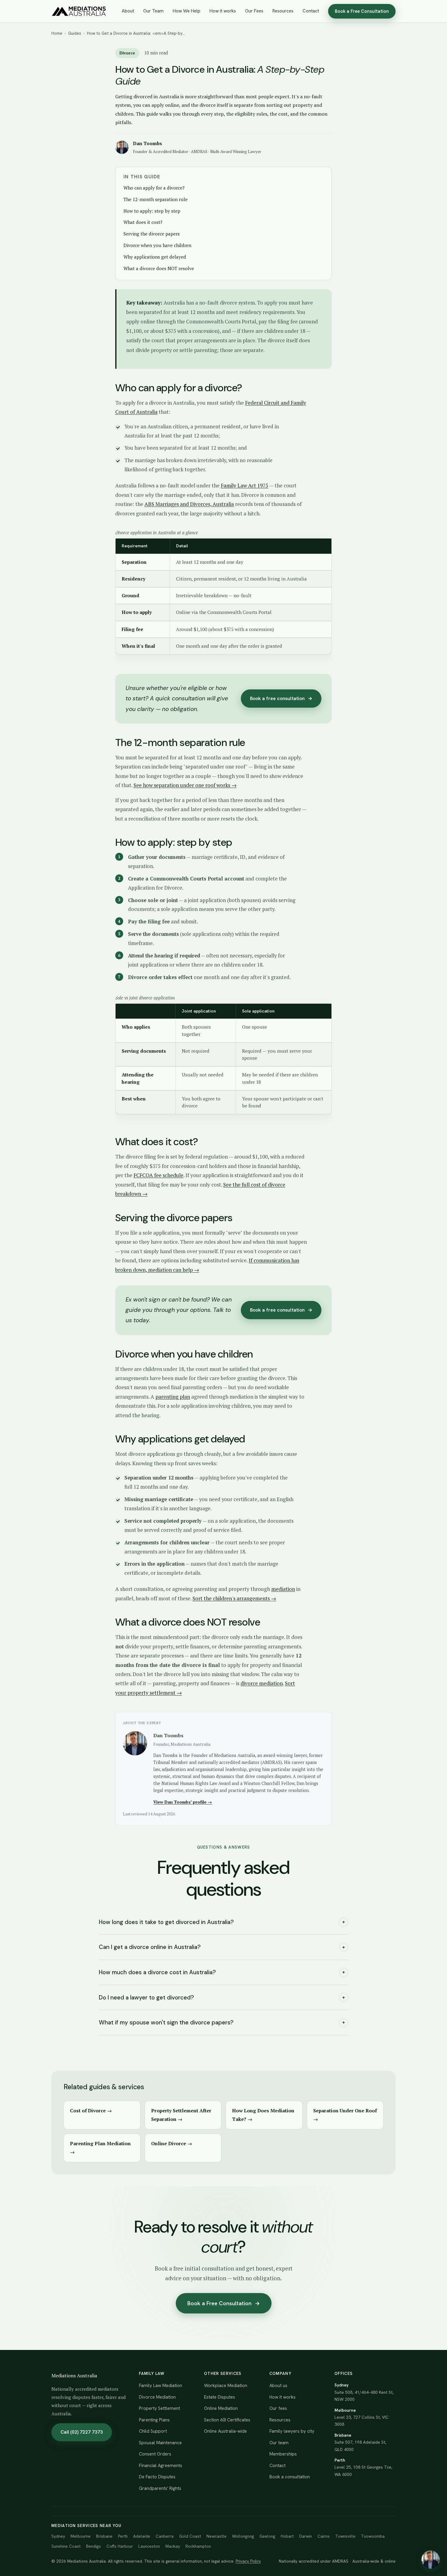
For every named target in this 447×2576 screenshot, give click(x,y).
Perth (123, 2536)
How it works (223, 11)
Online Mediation (221, 2408)
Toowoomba (373, 2536)
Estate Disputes (220, 2397)
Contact (311, 11)
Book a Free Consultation (362, 11)
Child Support (153, 2431)
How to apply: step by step (152, 211)
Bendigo (94, 2546)
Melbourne (81, 2536)
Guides (75, 33)
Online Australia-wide (225, 2431)
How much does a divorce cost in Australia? (222, 1972)
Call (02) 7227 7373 (82, 2432)
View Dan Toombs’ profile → (183, 1802)
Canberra (165, 2536)
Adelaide (142, 2536)
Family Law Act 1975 (244, 485)
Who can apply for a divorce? (154, 188)
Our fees (278, 2408)
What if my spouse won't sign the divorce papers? (222, 2022)
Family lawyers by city (292, 2431)
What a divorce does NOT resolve (159, 268)
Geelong (267, 2536)
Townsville (345, 2536)
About (128, 11)
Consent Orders (155, 2454)
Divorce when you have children (157, 245)
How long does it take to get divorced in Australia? (222, 1922)
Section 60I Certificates (227, 2420)
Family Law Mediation (161, 2386)
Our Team (153, 11)
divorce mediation (262, 1683)
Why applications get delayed (155, 257)
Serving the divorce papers (152, 234)
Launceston (149, 2546)
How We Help (187, 11)
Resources (283, 11)
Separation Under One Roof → (345, 2115)
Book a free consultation (281, 698)
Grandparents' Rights (160, 2488)
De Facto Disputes (157, 2477)
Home (57, 33)
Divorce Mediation (157, 2397)
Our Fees (254, 11)
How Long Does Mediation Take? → (263, 2115)
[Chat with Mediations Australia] (431, 2560)
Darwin (306, 2536)
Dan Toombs (147, 143)
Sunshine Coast (66, 2546)
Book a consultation (290, 2477)
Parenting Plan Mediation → (100, 2148)
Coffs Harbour (120, 2546)
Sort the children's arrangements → (234, 1598)
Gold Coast (190, 2536)
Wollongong (243, 2536)
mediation (283, 1589)
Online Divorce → (172, 2143)
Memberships (283, 2454)
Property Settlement (159, 2408)
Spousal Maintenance (160, 2443)
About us (278, 2386)
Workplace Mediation (226, 2386)
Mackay (173, 2546)
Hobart (287, 2536)
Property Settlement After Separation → (181, 2115)
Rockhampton (198, 2546)
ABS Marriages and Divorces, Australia (189, 504)
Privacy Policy (248, 2561)
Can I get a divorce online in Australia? (222, 1947)
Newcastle (217, 2536)
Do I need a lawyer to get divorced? (222, 1997)
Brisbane (104, 2536)
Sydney (58, 2536)
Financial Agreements (161, 2466)
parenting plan (173, 1397)
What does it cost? (143, 222)
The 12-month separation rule (156, 199)
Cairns (324, 2536)
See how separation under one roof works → (185, 785)
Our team (279, 2443)
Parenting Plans (154, 2420)
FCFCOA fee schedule (158, 1175)
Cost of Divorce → (91, 2111)
